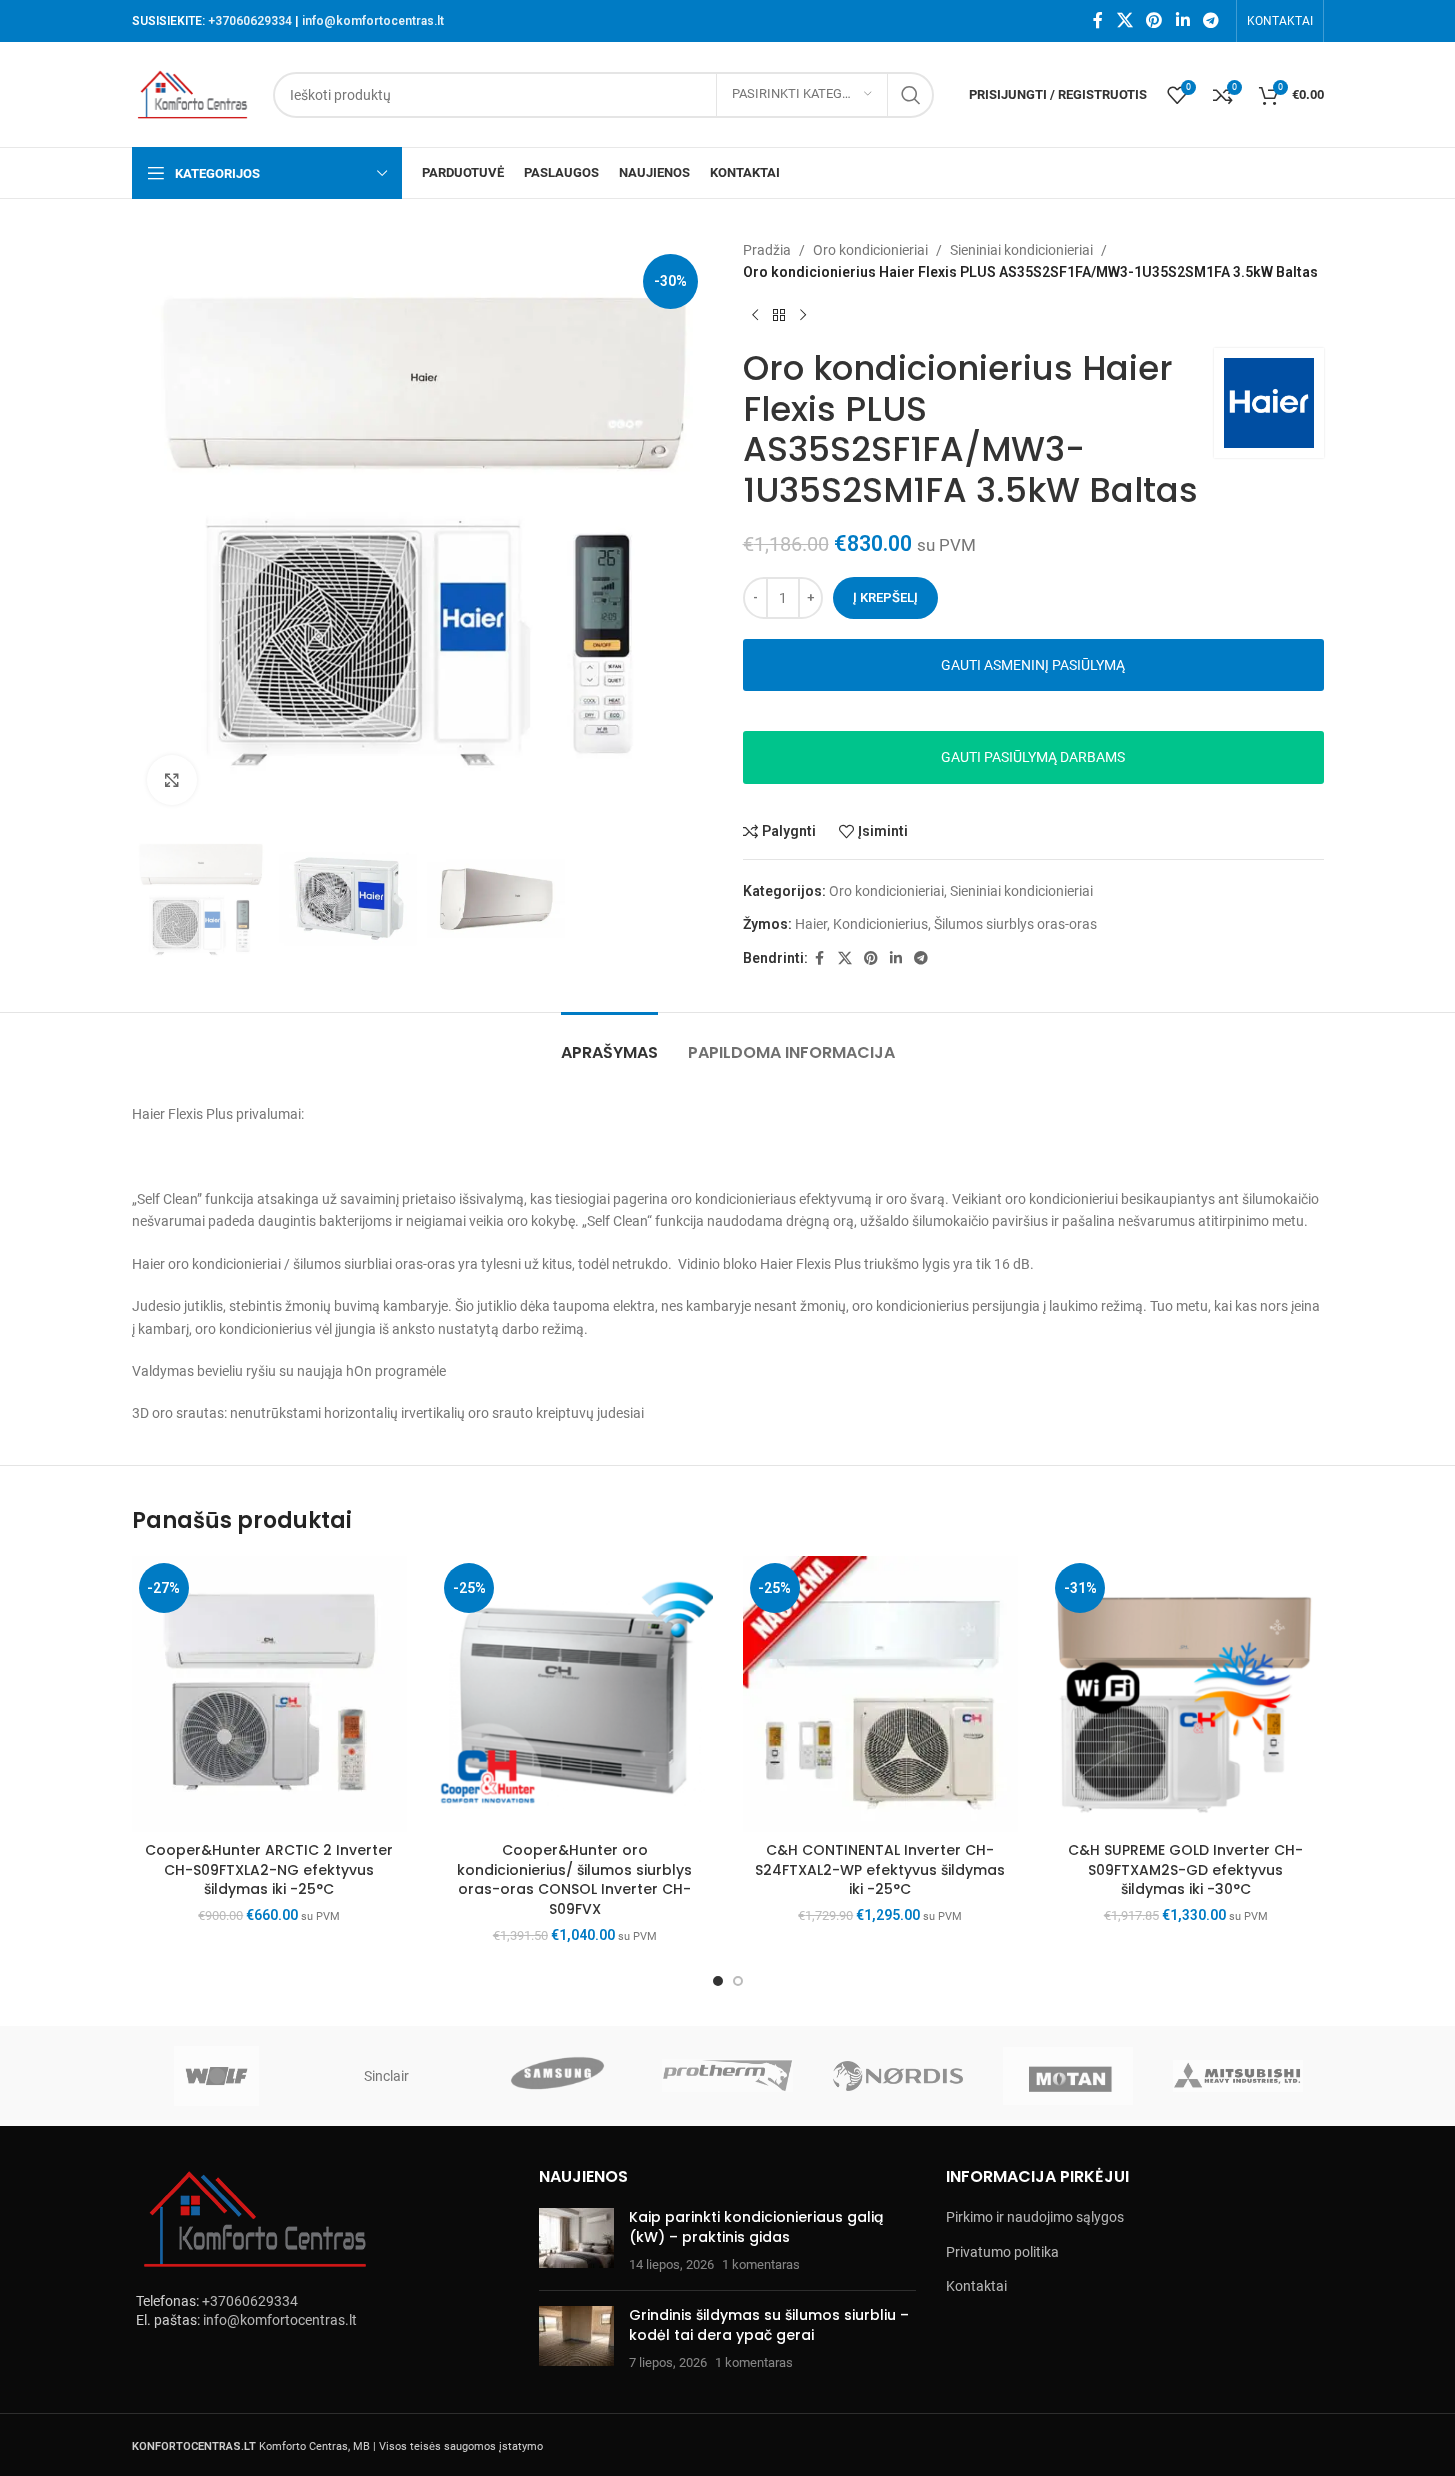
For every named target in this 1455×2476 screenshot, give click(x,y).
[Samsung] (557, 2076)
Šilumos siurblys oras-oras (1015, 924)
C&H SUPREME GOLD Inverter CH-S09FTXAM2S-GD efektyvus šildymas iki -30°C (1185, 1869)
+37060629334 (250, 21)
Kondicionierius (880, 924)
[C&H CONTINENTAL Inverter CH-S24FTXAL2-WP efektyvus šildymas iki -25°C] (881, 1694)
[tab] (609, 1042)
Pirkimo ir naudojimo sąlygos (1035, 2217)
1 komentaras (761, 2264)
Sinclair (386, 2076)
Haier (811, 924)
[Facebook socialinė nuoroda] (1098, 20)
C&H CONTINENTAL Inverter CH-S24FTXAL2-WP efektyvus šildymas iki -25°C (880, 1869)
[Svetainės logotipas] (193, 93)
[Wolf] (217, 2076)
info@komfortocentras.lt (373, 21)
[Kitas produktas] (803, 316)
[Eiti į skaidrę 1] (718, 1981)
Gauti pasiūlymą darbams (1033, 757)
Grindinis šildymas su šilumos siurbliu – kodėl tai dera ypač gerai (769, 2325)
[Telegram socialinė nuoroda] (1210, 20)
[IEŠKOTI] (911, 95)
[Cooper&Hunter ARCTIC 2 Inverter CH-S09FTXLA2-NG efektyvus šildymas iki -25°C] (270, 1694)
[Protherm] (727, 2076)
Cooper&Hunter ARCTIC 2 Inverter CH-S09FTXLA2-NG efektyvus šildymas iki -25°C (269, 1869)
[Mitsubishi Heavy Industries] (1238, 2076)
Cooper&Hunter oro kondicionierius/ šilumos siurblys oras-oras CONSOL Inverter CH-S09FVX (574, 1879)
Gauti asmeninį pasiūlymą (1033, 665)
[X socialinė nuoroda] (1124, 20)
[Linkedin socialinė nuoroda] (1182, 20)
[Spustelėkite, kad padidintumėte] (172, 780)
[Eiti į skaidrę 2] (738, 1981)
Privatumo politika (1002, 2252)
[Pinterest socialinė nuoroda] (1154, 20)
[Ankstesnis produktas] (755, 316)
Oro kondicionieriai (870, 250)
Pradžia (767, 250)
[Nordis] (898, 2076)
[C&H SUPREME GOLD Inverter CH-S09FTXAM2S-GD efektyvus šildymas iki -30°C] (1186, 1694)
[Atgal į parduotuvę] (779, 316)
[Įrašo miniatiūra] (576, 2241)
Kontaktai (976, 2286)
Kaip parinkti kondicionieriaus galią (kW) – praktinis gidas (756, 2227)
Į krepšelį (885, 597)
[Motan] (1068, 2076)
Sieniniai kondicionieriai (1021, 250)
